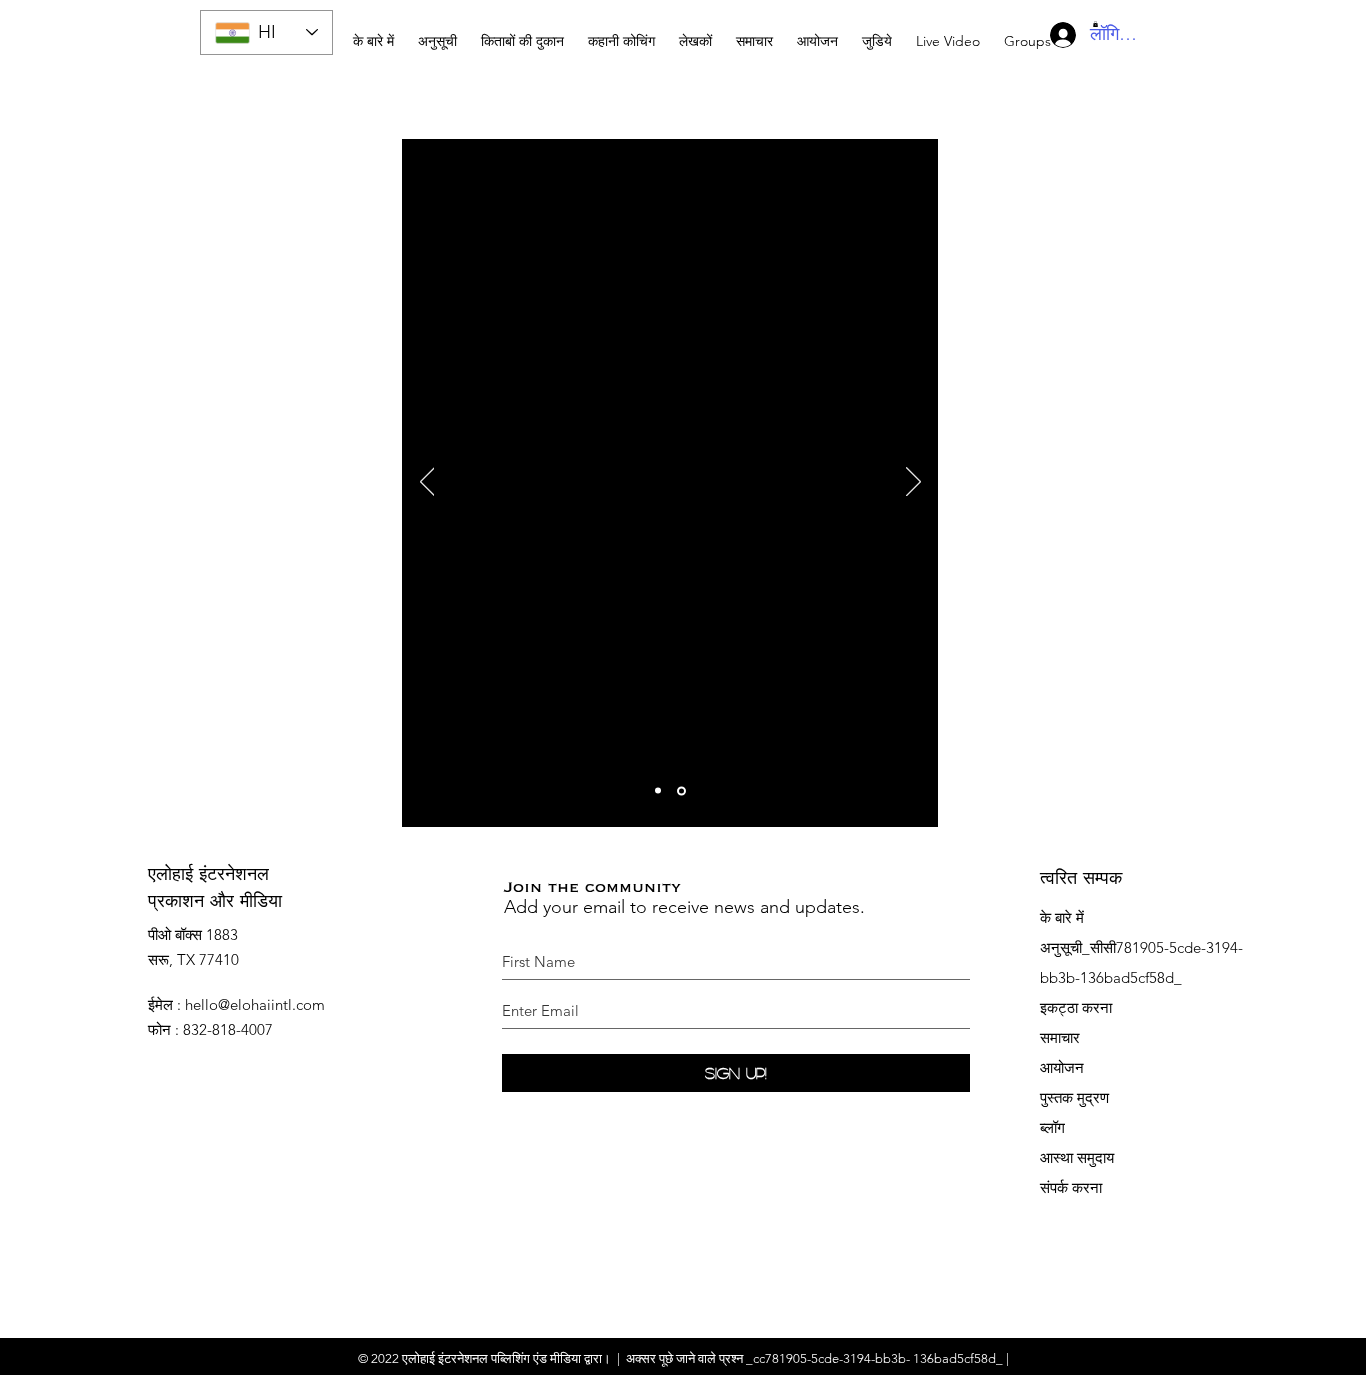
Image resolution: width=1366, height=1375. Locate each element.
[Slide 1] (659, 790)
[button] (621, 32)
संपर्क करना (1071, 1187)
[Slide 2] (683, 791)
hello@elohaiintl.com (255, 1004)
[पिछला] (427, 483)
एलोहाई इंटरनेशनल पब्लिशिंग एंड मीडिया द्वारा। (506, 1358)
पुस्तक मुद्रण (1074, 1097)
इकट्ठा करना (1076, 1007)
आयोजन (1062, 1067)
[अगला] (913, 483)
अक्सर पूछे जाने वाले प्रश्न (684, 1358)
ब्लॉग (1052, 1127)
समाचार (1060, 1037)
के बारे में (1062, 917)
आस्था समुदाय (1077, 1157)
